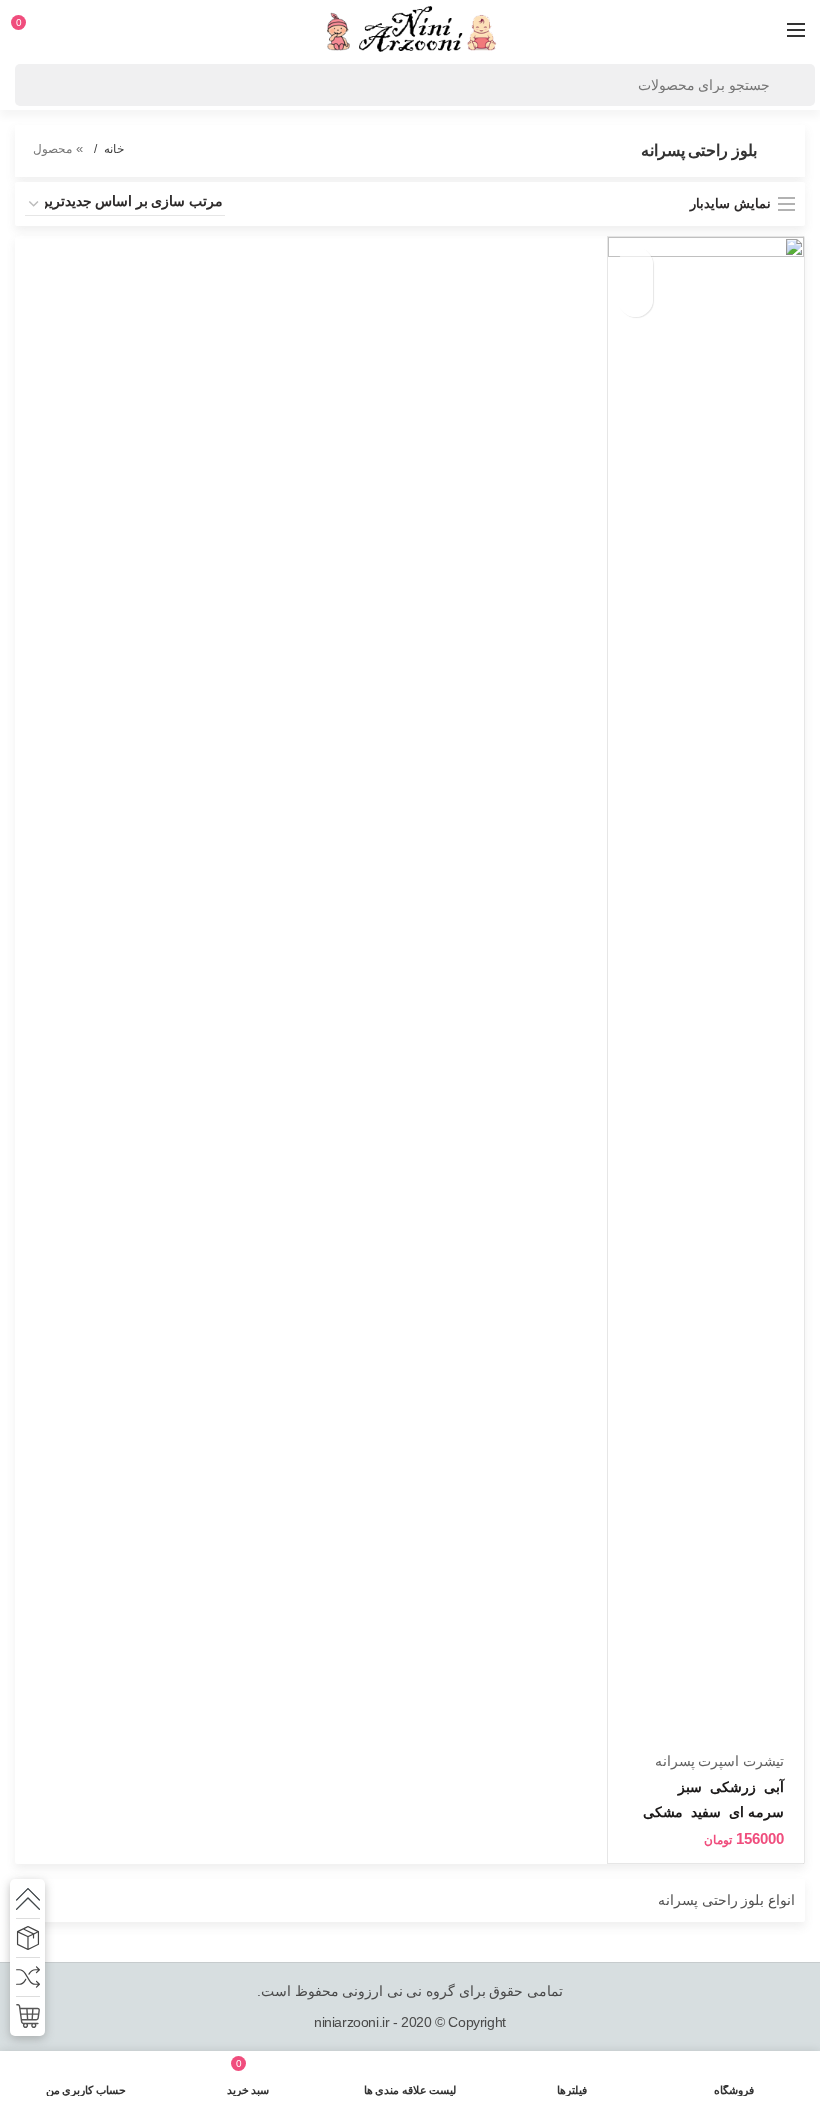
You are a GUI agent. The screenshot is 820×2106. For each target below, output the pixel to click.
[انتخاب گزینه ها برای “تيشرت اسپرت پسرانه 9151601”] (635, 264)
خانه (114, 149)
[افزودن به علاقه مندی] (635, 299)
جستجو (790, 85)
